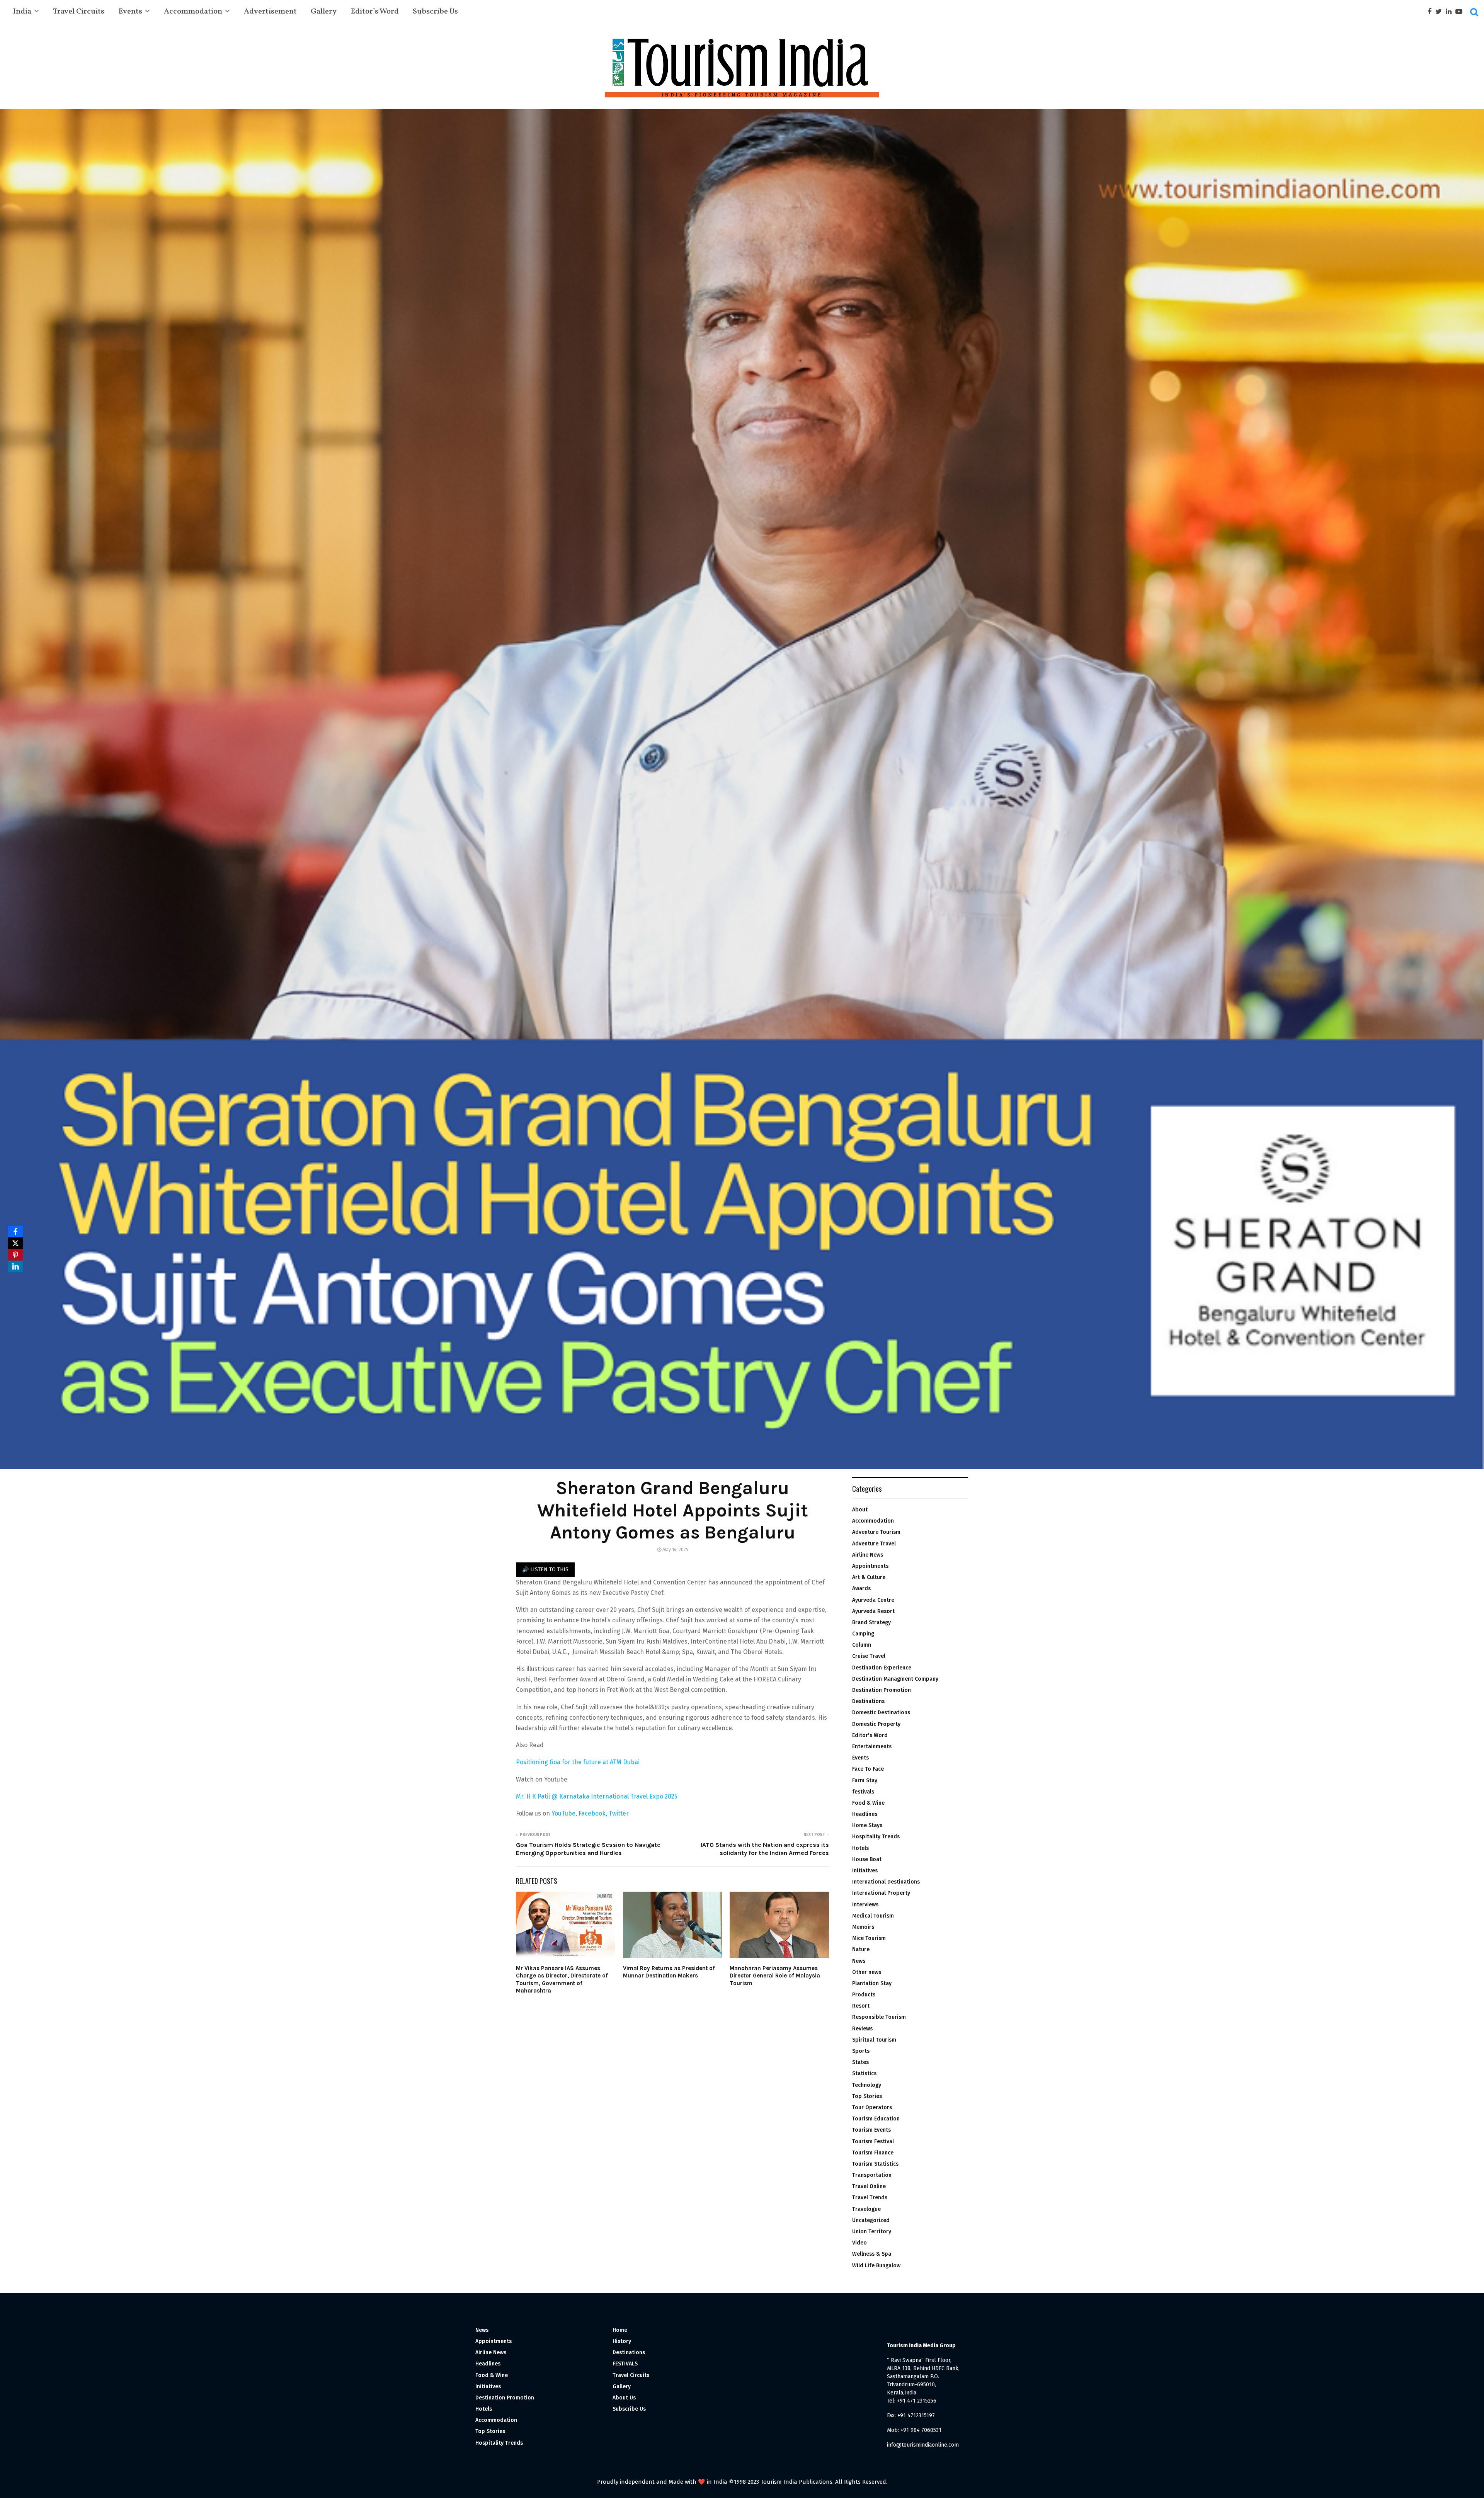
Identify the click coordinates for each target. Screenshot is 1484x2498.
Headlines (865, 1814)
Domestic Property (876, 1724)
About (860, 1510)
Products (864, 1995)
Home (620, 2330)
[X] (15, 1243)
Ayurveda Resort (873, 1611)
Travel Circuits (79, 12)
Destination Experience (882, 1668)
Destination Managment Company (895, 1679)
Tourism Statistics (875, 2164)
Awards (861, 1588)
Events (130, 12)
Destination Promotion (882, 1690)
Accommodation (193, 12)
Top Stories (867, 2096)
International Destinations (886, 1882)
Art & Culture (869, 1577)
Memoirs (863, 1927)
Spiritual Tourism (874, 2040)
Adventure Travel (874, 1544)
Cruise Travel (869, 1656)
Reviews (862, 2029)
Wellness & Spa (872, 2254)
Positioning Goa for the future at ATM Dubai (578, 1762)
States (860, 2062)
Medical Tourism (873, 1916)
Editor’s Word (375, 12)
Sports (861, 2051)
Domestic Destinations (881, 1713)
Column (862, 1645)
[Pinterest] (15, 1255)
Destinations (868, 1701)
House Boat (867, 1859)
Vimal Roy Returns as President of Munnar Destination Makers (669, 1972)
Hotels (860, 1848)
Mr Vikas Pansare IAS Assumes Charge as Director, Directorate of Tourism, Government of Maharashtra (562, 1980)
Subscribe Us (435, 12)
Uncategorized (871, 2220)
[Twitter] (1441, 12)
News (859, 1961)
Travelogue (866, 2209)
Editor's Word (870, 1735)
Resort (861, 2006)
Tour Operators (872, 2107)
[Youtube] (1461, 12)
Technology (867, 2085)
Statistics (864, 2073)
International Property (881, 1893)
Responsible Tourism (879, 2017)
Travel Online (869, 2186)
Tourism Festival (873, 2142)
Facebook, (594, 1813)
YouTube (563, 1813)
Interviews (865, 1905)
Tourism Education (876, 2119)
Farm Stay (865, 1781)
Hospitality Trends (876, 1837)
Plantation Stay (872, 1983)
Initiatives (865, 1871)
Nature (861, 1949)
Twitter (619, 1813)
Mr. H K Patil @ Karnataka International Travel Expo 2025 (597, 1796)
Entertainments (872, 1747)
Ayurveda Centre (873, 1600)
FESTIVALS (625, 2364)
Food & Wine (868, 1803)
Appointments (870, 1566)
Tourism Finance (873, 2153)
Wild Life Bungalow (876, 2266)
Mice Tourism (869, 1938)
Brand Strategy (871, 1623)
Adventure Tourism (876, 1532)
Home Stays (867, 1825)
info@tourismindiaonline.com (923, 2445)
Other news (867, 1972)
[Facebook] (1431, 12)
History (622, 2341)
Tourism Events (871, 2130)
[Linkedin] (1451, 12)
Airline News (868, 1555)
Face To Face (868, 1769)
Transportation (872, 2175)
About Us (624, 2398)
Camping (863, 1634)
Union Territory (872, 2232)
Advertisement (270, 12)
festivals (863, 1792)
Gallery (324, 12)
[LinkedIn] (15, 1266)
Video (859, 2243)
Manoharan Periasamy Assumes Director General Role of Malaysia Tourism (775, 1976)
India (22, 12)
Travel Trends (870, 2198)
